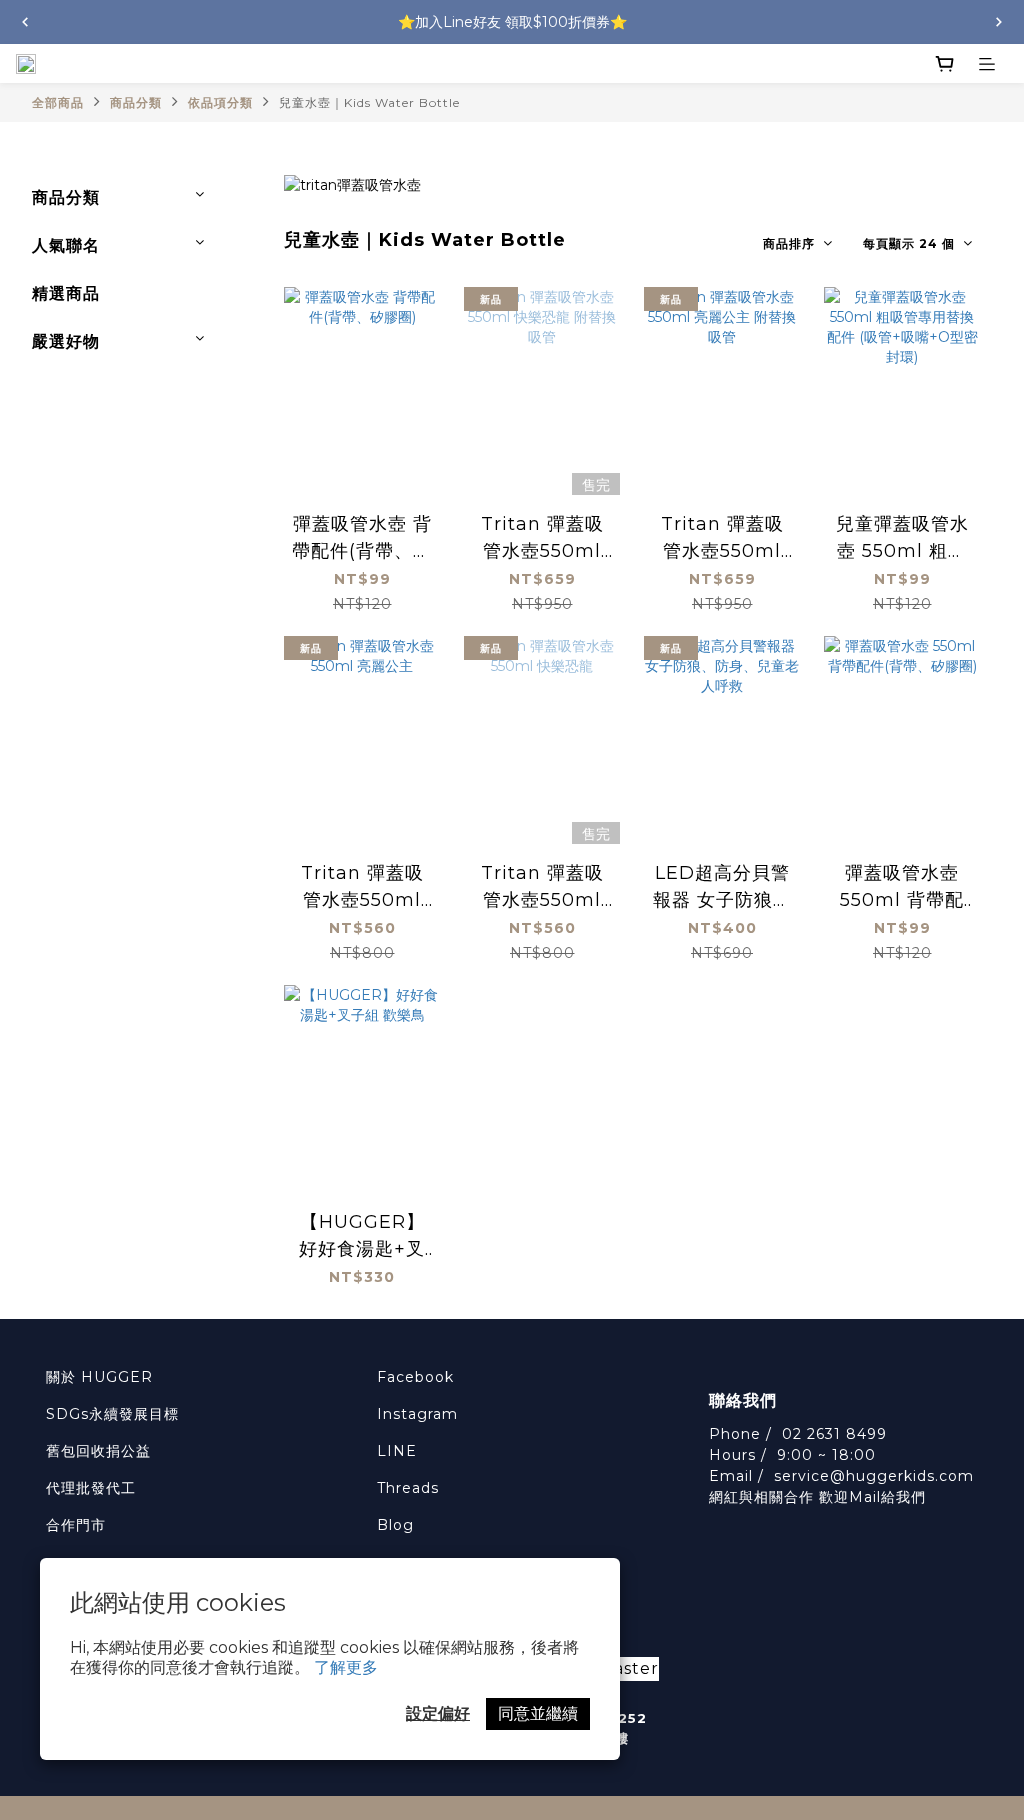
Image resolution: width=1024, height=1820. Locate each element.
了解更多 (346, 1667)
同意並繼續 (538, 1713)
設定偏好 (438, 1713)
